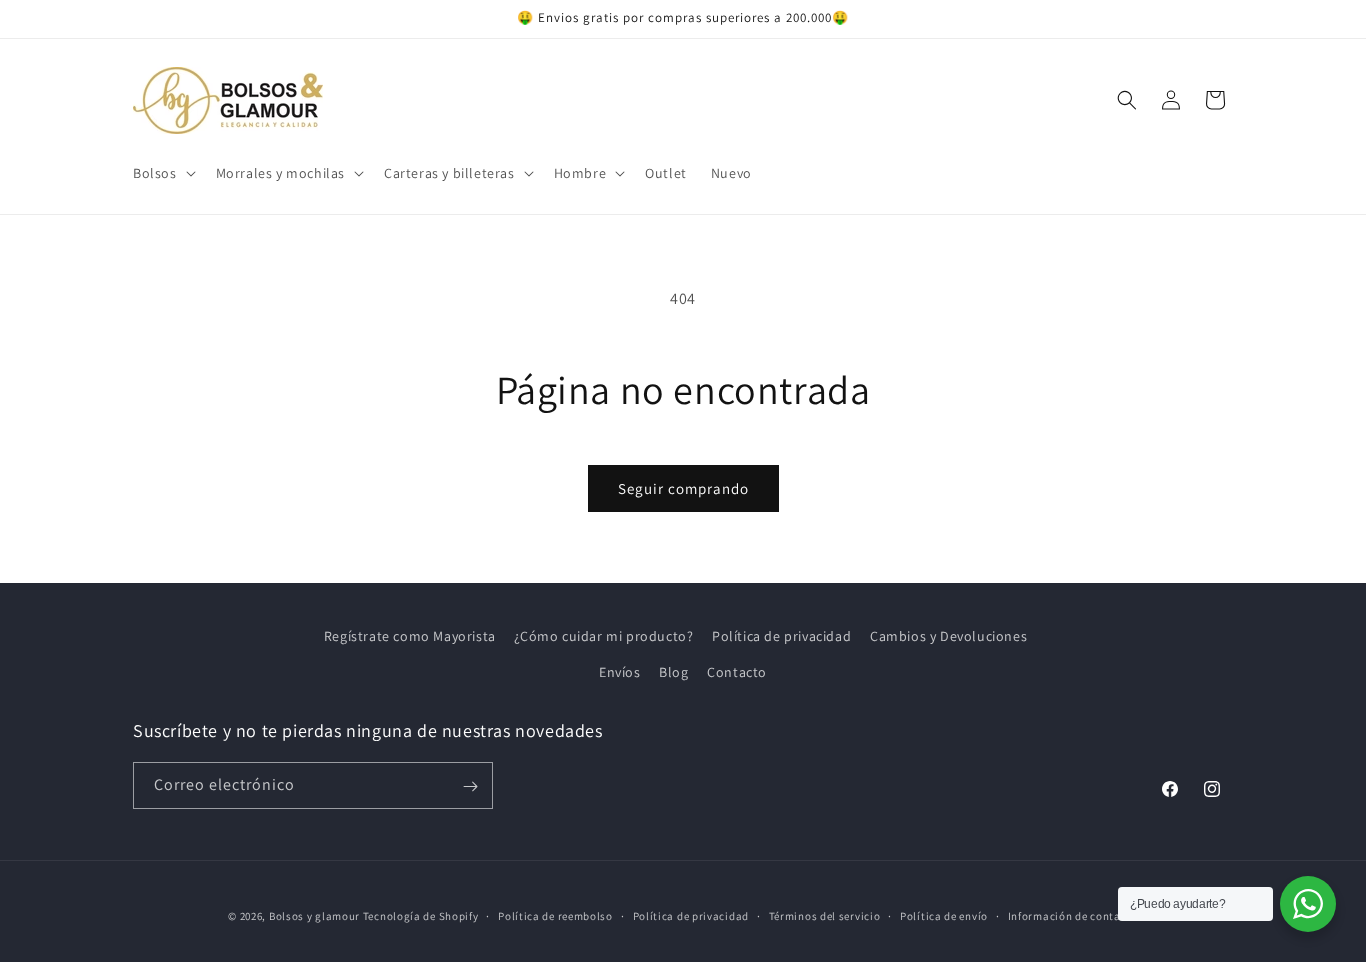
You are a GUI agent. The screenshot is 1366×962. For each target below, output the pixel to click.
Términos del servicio (825, 915)
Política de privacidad (781, 636)
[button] (162, 173)
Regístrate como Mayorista (410, 636)
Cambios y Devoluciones (948, 636)
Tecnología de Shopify (421, 916)
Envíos (620, 671)
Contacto (737, 671)
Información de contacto (1073, 915)
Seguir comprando (683, 488)
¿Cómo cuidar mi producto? (603, 636)
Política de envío (944, 915)
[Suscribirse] (470, 786)
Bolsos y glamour (314, 916)
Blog (673, 671)
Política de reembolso (555, 915)
